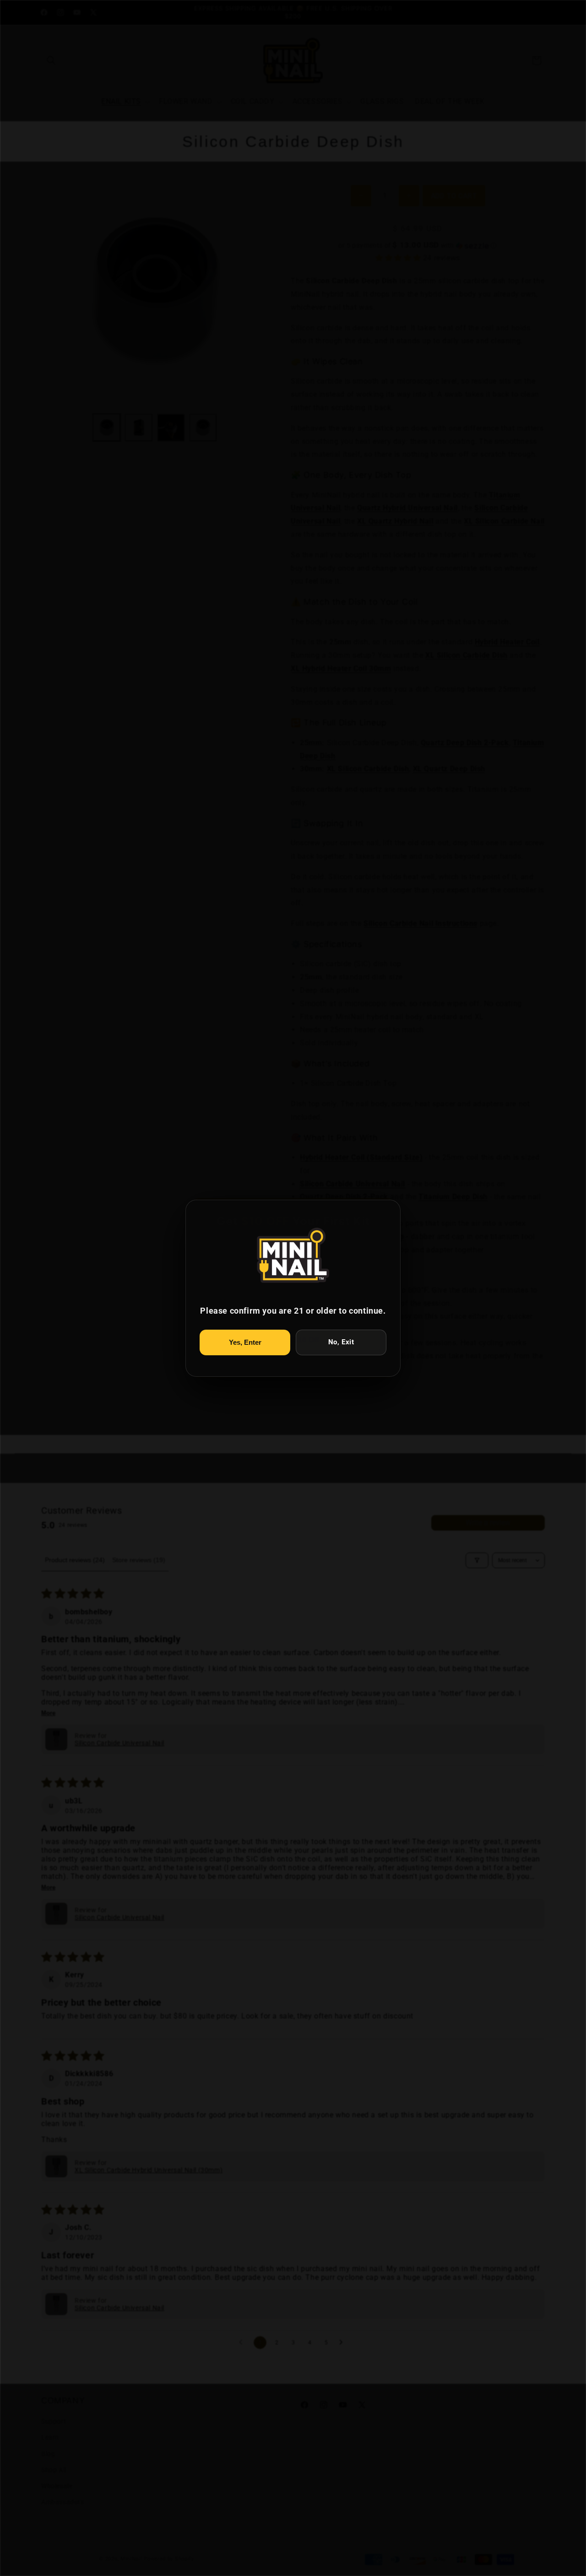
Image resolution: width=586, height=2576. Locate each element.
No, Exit (341, 1342)
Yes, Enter (245, 1342)
